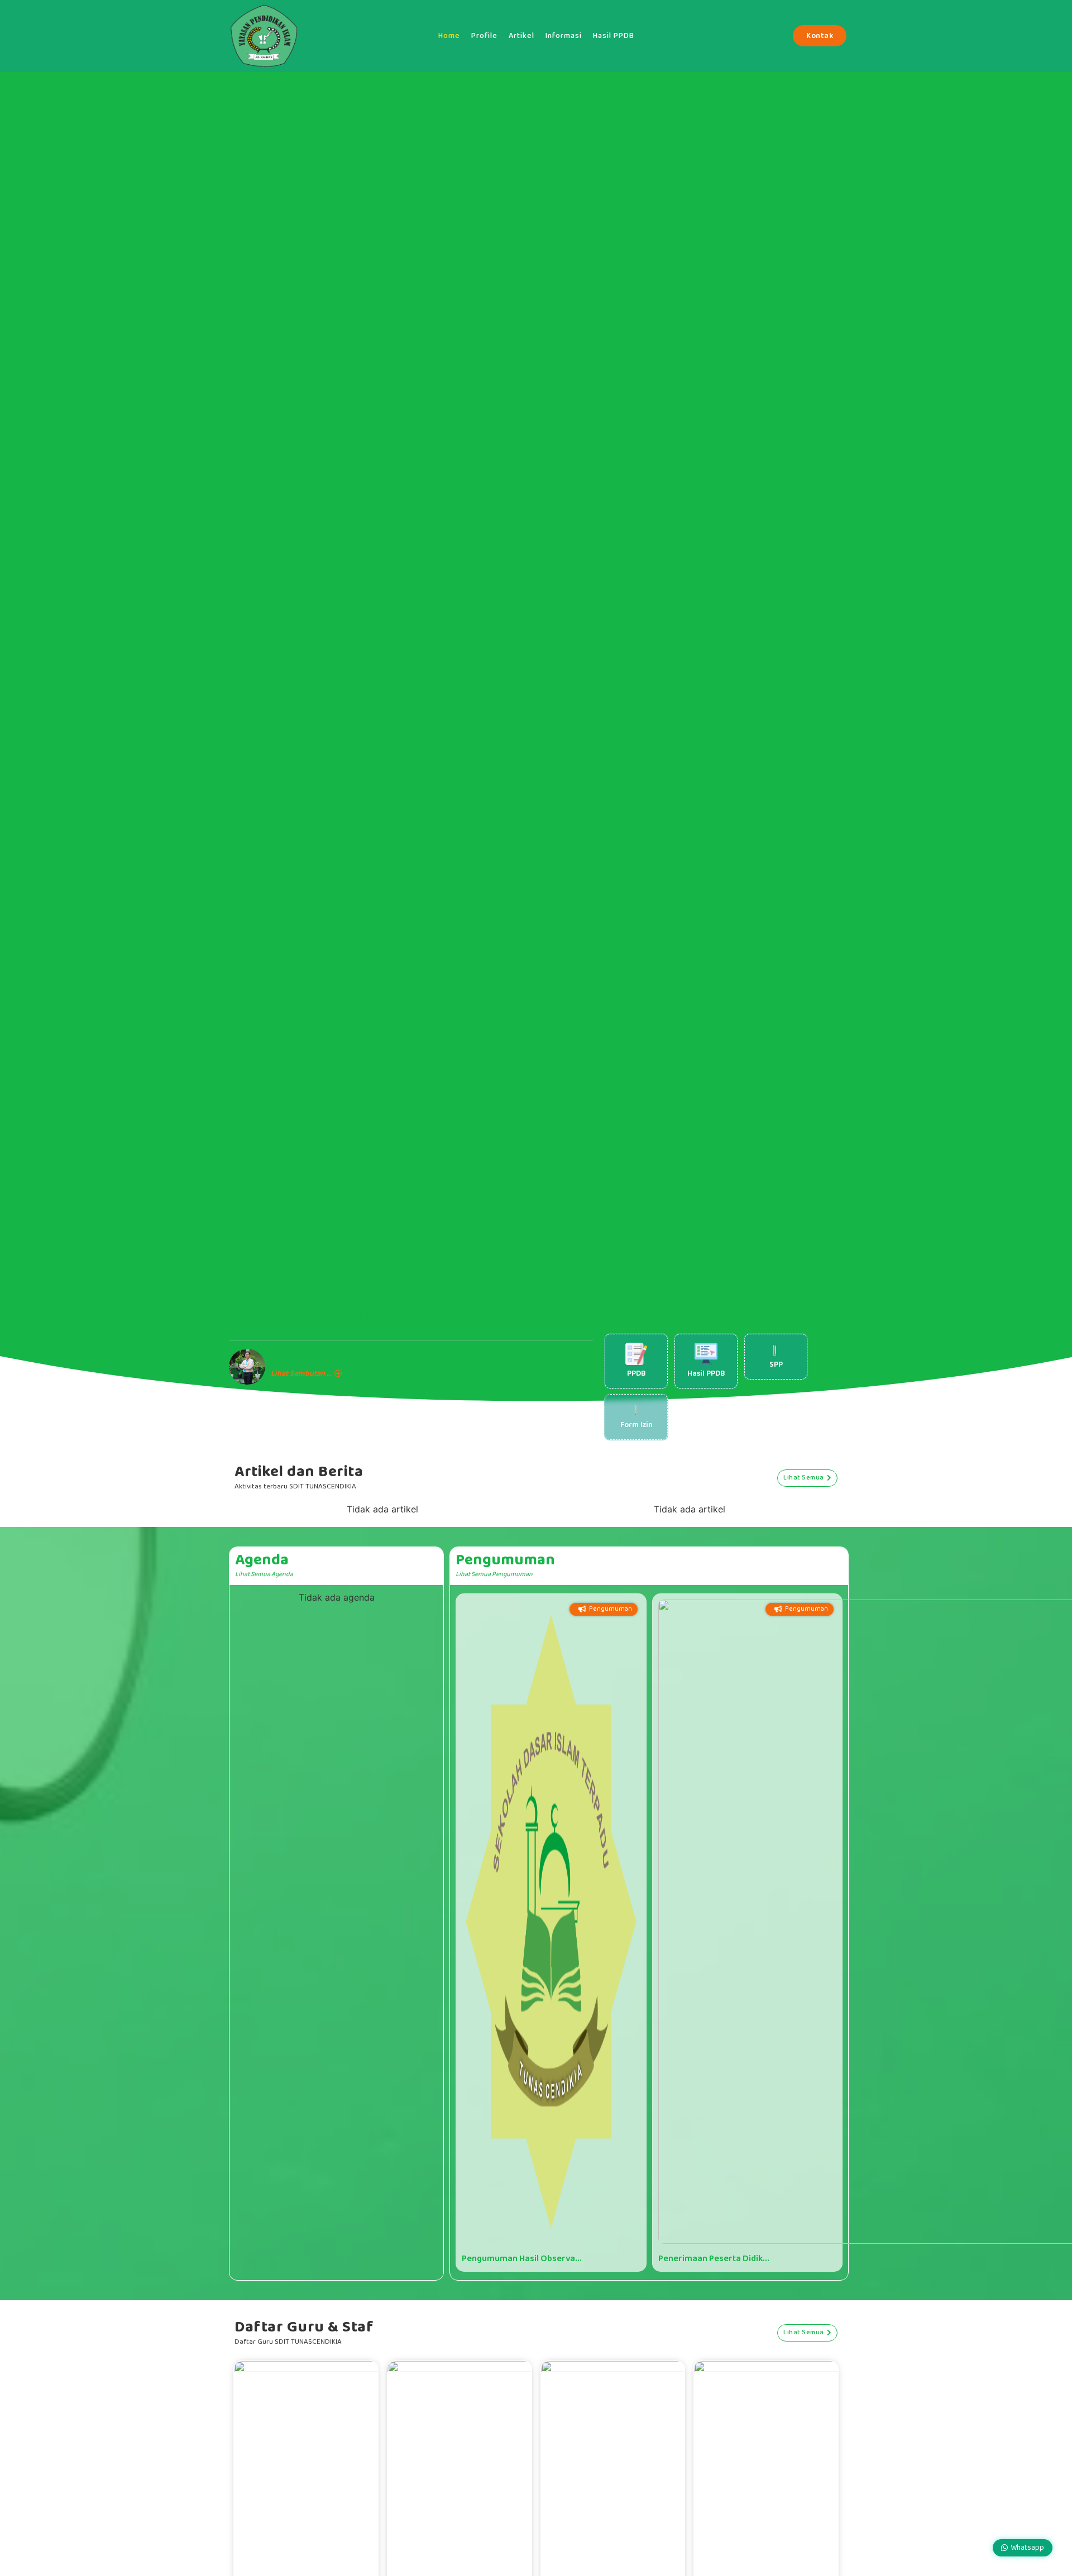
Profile (484, 36)
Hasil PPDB (614, 36)
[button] (357, 2517)
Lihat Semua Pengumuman (494, 1574)
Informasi (564, 36)
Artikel (521, 36)
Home (449, 36)
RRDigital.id (226, 2300)
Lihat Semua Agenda (264, 1574)
